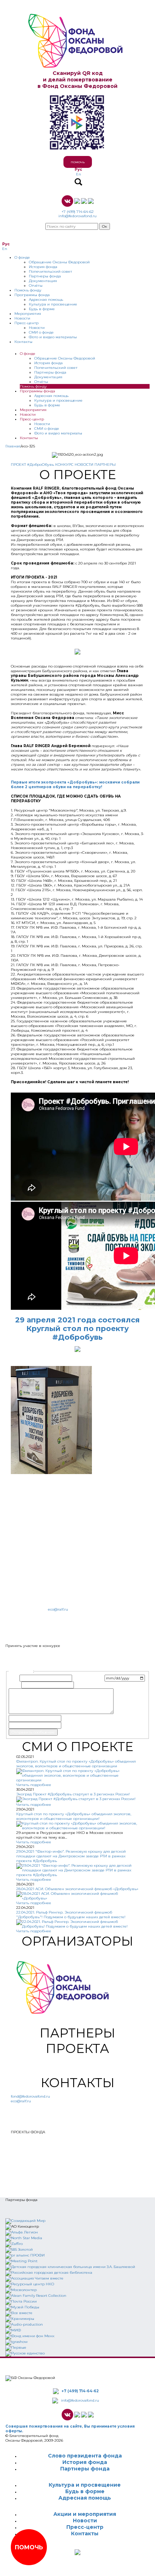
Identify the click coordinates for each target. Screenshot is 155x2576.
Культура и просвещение (53, 304)
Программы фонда (32, 295)
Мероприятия (28, 314)
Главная (13, 446)
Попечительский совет (50, 271)
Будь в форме (42, 309)
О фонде (22, 257)
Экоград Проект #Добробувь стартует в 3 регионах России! (73, 1794)
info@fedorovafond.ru (77, 216)
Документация (43, 281)
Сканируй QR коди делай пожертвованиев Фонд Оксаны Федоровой (77, 80)
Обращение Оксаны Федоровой (59, 262)
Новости (22, 318)
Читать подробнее (34, 1785)
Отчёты (36, 285)
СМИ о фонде (41, 332)
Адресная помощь (46, 300)
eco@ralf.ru (58, 1609)
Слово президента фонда (85, 2456)
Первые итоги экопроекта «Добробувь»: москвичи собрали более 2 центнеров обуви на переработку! (75, 785)
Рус (78, 169)
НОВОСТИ (84, 465)
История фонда (43, 267)
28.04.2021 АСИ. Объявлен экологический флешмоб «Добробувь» (77, 1889)
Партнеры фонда (45, 276)
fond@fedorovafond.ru (30, 2096)
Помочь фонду (28, 290)
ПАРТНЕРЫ (105, 465)
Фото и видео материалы (53, 337)
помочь (78, 162)
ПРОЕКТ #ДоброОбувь (32, 465)
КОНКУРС (64, 465)
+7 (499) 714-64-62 (78, 212)
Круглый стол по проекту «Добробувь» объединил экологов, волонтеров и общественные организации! (74, 1816)
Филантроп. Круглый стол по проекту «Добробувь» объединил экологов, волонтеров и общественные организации (76, 1764)
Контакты (23, 342)
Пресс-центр (26, 323)
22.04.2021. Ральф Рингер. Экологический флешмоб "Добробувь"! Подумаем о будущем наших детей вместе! (71, 1915)
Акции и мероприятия (85, 2514)
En (79, 174)
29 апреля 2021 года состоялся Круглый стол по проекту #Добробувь (77, 1329)
